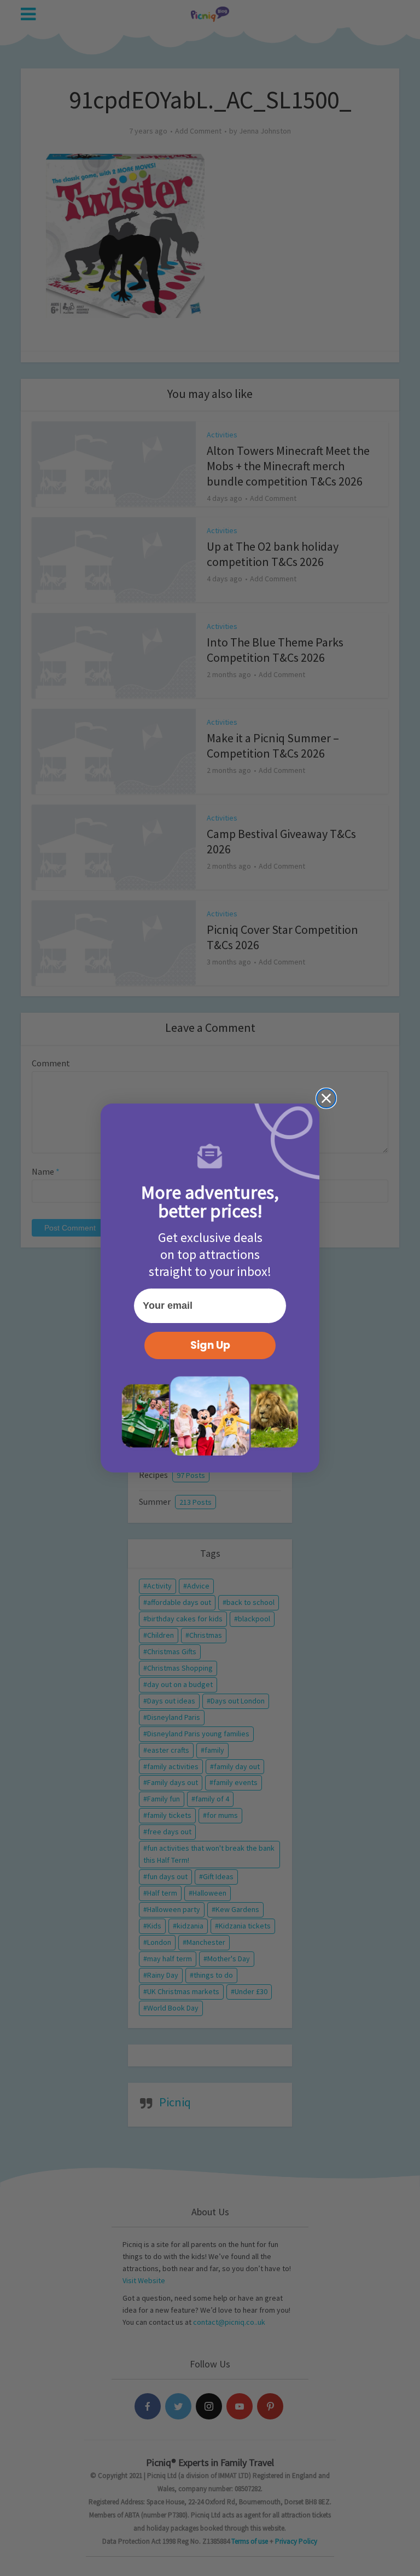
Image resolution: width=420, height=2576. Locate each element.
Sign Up (210, 1345)
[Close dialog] (326, 1098)
